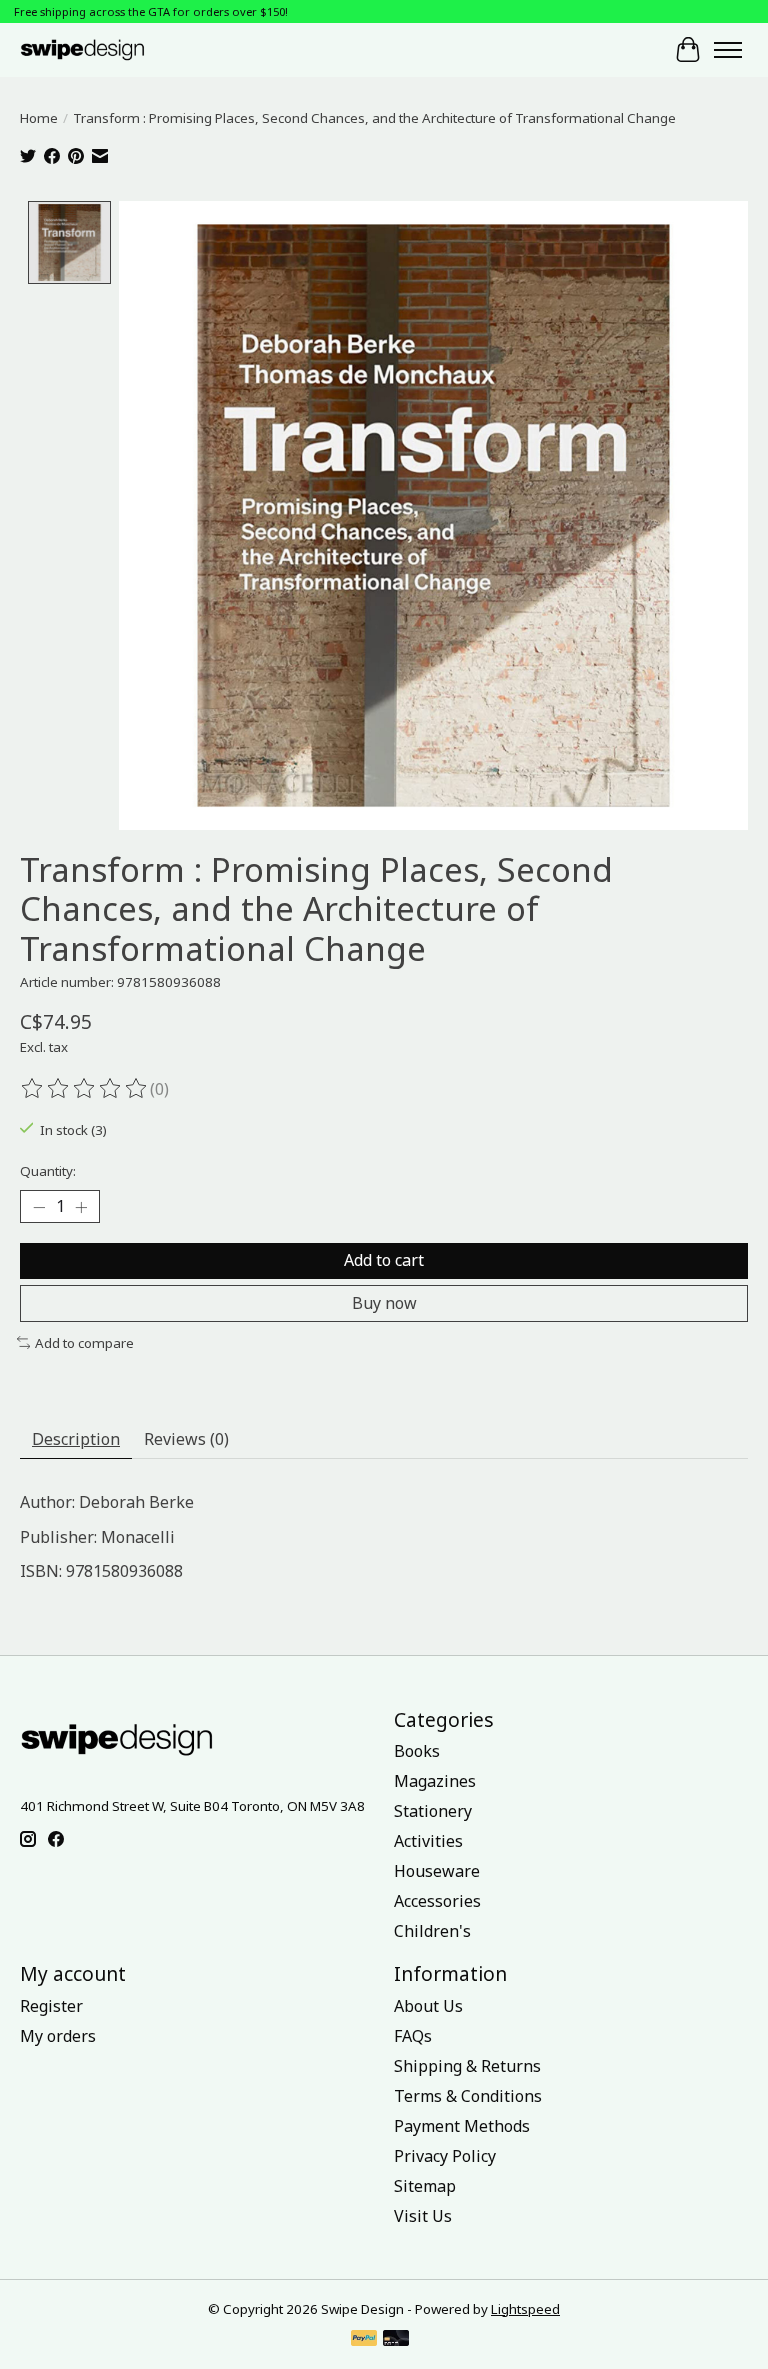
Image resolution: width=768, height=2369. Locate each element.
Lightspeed (525, 2309)
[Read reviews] (85, 1089)
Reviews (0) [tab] (186, 1439)
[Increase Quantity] (81, 1207)
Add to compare (84, 1343)
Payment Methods (462, 2126)
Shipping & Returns (467, 2066)
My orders (58, 2036)
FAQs (413, 2036)
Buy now (384, 1303)
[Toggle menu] (728, 50)
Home (39, 118)
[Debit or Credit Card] (396, 2340)
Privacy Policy (445, 2156)
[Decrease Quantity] (39, 1207)
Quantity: (48, 1171)
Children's (432, 1931)
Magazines (435, 1781)
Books (417, 1751)
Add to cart (384, 1260)
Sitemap (425, 2186)
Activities (428, 1841)
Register (51, 2006)
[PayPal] (364, 2340)
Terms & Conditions (468, 2096)
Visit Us (423, 2216)
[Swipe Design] (99, 49)
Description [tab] (76, 1439)
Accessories (437, 1901)
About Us (428, 2006)
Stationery (433, 1811)
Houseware (437, 1871)
